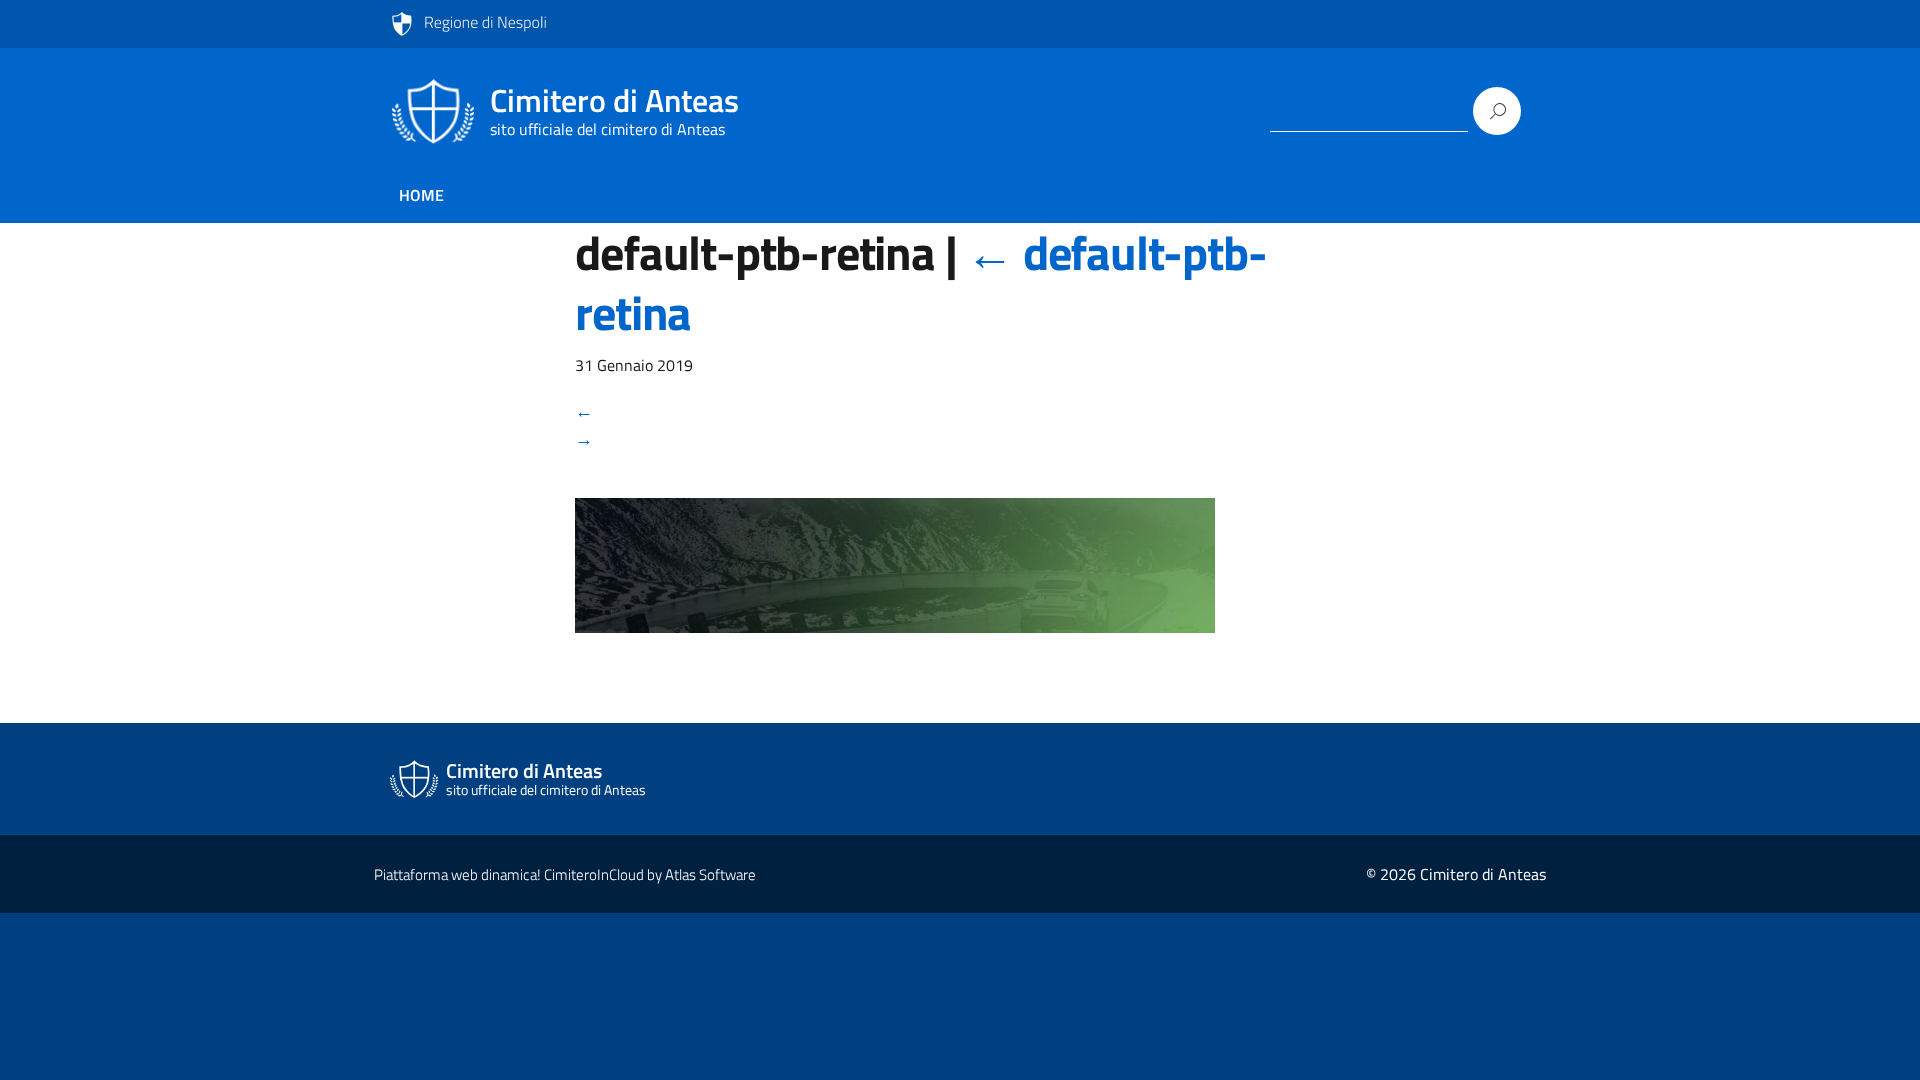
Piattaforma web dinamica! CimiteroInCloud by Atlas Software (565, 874)
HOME (421, 195)
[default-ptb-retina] (895, 578)
